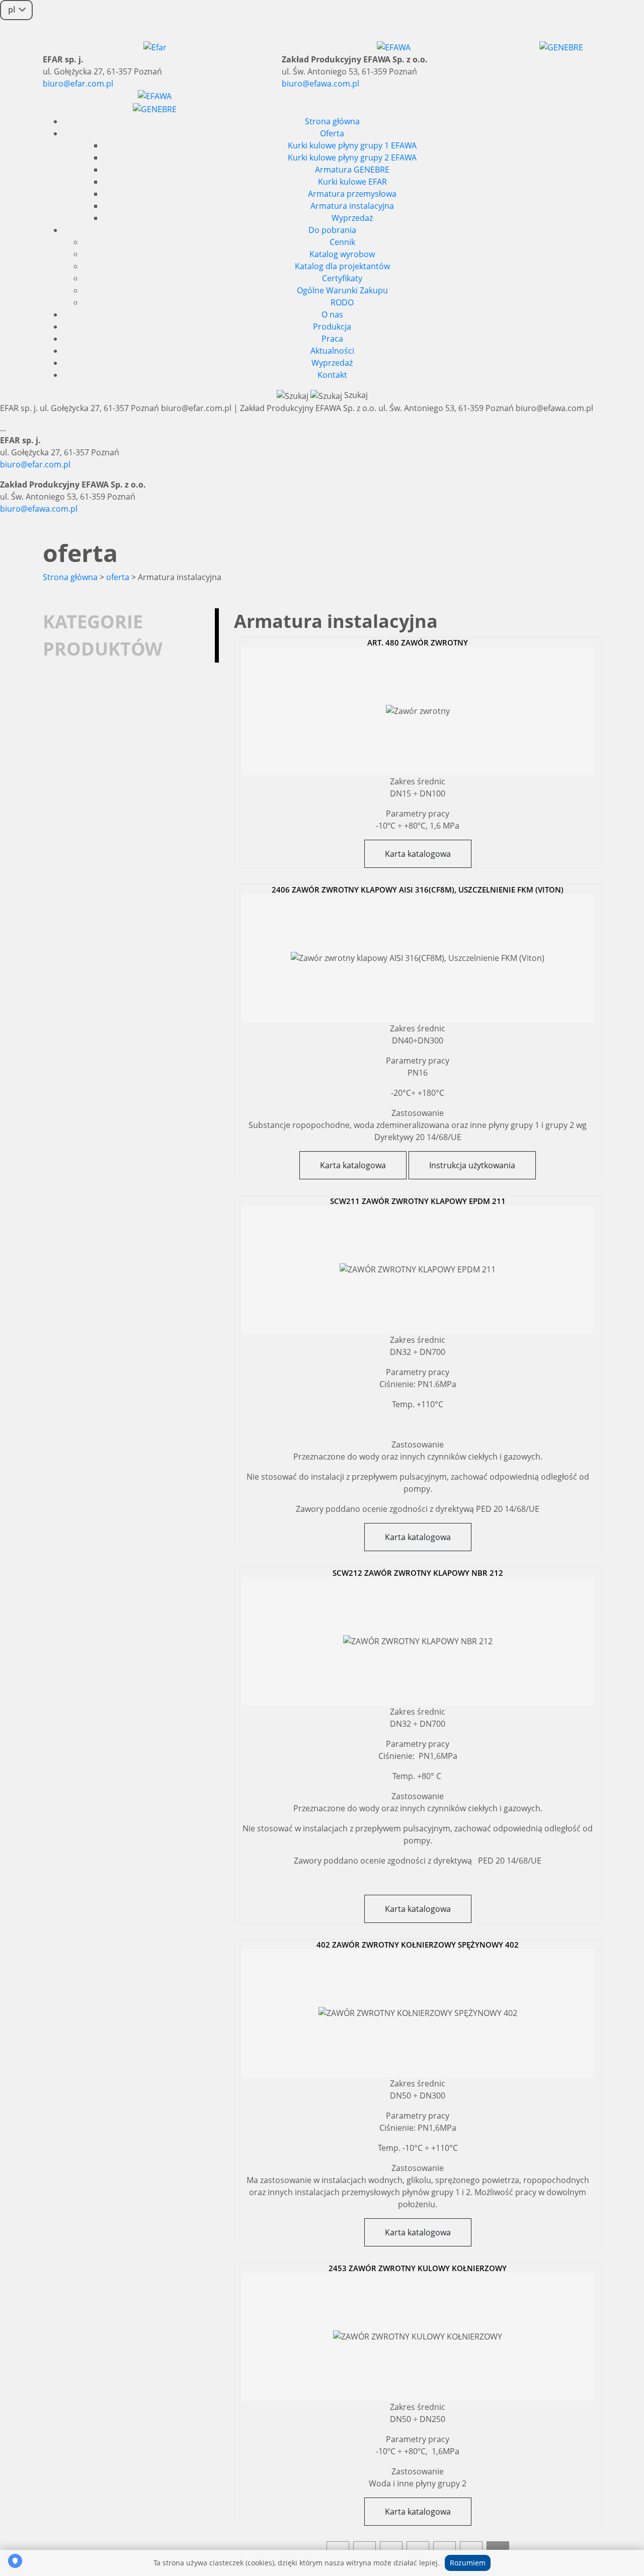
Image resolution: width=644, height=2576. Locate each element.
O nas (332, 314)
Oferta (332, 133)
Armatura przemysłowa (352, 194)
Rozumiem (468, 2563)
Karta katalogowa (418, 854)
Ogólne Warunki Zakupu (342, 290)
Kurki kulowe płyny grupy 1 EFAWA (352, 145)
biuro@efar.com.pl (78, 84)
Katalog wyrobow (342, 254)
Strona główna (332, 121)
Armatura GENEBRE (352, 170)
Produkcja (332, 327)
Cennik (342, 242)
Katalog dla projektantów (342, 266)
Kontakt (332, 375)
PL (12, 10)
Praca (332, 339)
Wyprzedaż (352, 218)
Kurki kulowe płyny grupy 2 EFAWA (352, 157)
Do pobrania (332, 230)
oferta (118, 577)
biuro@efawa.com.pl (320, 84)
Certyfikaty (342, 278)
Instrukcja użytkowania (472, 1165)
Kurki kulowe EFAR (352, 182)
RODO (342, 302)
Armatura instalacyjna (352, 206)
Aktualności (332, 351)
